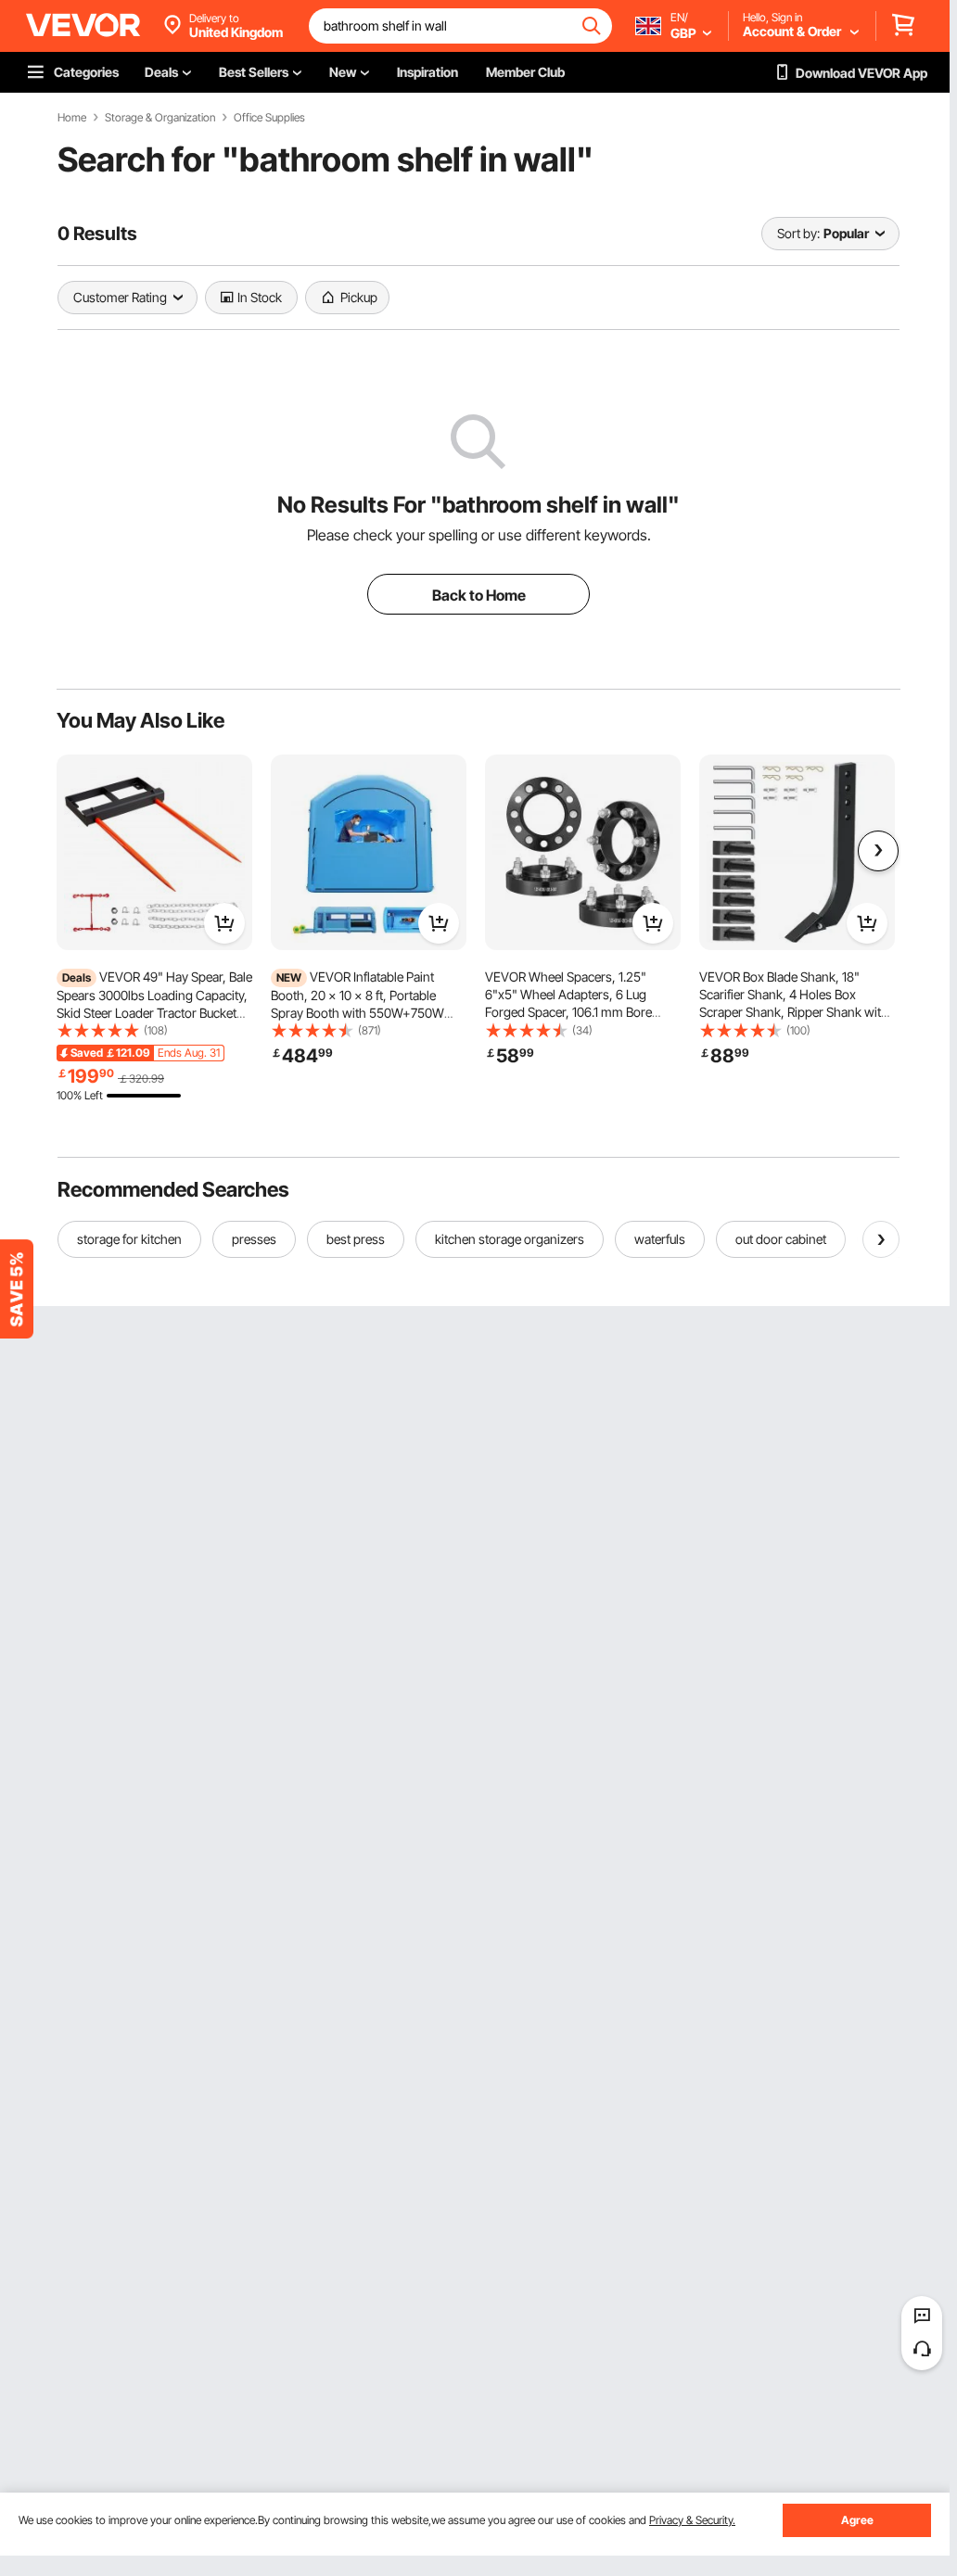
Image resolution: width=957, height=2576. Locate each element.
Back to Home (479, 595)
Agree (857, 2520)
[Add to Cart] (224, 923)
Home (72, 118)
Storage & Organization (160, 118)
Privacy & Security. (692, 2520)
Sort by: (798, 233)
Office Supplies (269, 118)
